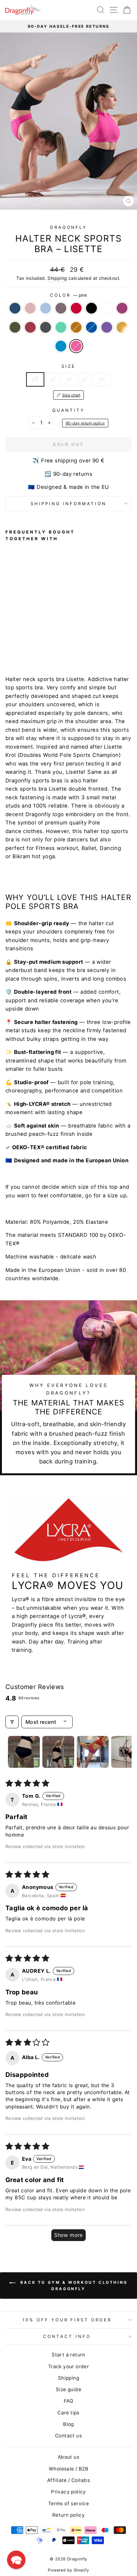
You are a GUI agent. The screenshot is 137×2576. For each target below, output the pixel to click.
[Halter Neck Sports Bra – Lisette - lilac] (31, 634)
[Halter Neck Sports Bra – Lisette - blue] (46, 640)
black (91, 308)
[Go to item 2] (58, 1752)
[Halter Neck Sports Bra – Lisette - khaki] (9, 640)
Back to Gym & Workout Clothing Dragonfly (73, 2286)
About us (68, 2457)
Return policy (68, 2515)
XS (35, 379)
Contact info (67, 2336)
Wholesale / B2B (68, 2469)
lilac (61, 308)
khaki (15, 327)
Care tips (68, 2413)
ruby (122, 308)
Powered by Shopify (68, 2570)
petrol (15, 308)
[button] (16, 2560)
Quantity (68, 410)
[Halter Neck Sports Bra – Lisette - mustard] (38, 640)
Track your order (69, 2366)
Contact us (68, 2436)
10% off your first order (67, 2320)
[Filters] (12, 1722)
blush (30, 308)
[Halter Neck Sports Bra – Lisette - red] (38, 634)
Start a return (68, 2355)
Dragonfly (69, 227)
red (76, 308)
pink (76, 346)
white (107, 308)
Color (68, 295)
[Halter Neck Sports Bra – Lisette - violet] (53, 640)
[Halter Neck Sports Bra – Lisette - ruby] (60, 634)
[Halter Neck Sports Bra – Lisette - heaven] (24, 634)
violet (107, 327)
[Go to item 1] (24, 1752)
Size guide (68, 2389)
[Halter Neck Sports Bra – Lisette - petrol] (9, 634)
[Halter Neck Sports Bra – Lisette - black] (46, 634)
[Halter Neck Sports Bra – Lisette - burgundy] (16, 640)
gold (122, 327)
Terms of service (69, 2503)
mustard (76, 327)
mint (61, 327)
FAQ (68, 2401)
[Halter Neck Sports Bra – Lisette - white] (53, 634)
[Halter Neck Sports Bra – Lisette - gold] (60, 640)
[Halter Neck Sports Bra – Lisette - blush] (16, 634)
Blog (68, 2424)
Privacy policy (68, 2492)
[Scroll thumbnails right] (124, 1752)
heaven (46, 308)
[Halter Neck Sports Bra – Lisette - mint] (31, 640)
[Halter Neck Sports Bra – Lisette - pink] (16, 646)
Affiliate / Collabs (68, 2480)
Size (68, 366)
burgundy (30, 327)
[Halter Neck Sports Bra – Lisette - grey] (24, 640)
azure (61, 346)
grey (46, 327)
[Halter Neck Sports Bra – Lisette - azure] (9, 646)
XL (102, 379)
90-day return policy (85, 423)
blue (91, 327)
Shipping (57, 278)
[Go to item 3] (93, 1752)
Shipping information (69, 504)
